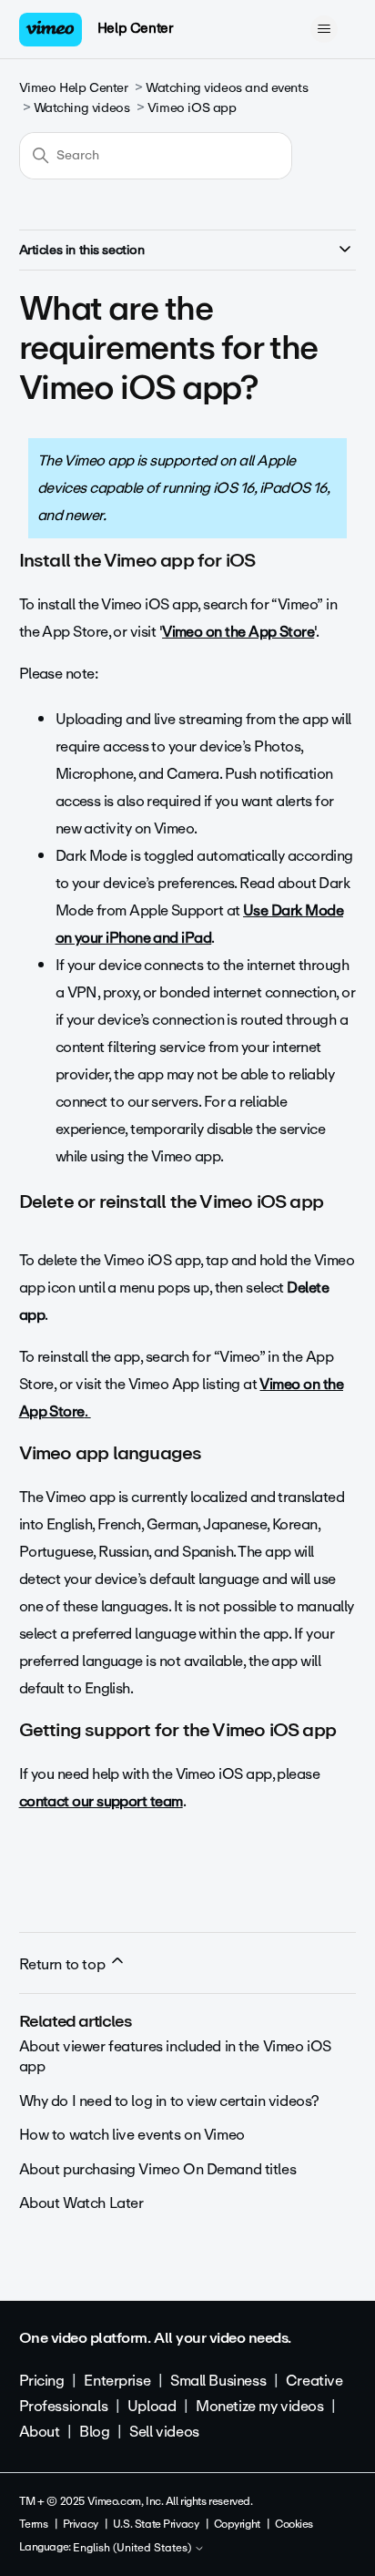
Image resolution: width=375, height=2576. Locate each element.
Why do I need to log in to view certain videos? (169, 2101)
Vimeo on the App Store (238, 632)
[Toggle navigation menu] (324, 29)
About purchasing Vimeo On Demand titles (158, 2169)
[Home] (51, 30)
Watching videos (82, 108)
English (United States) (133, 2549)
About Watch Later (81, 2203)
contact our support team (101, 1801)
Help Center (135, 28)
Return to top (64, 1964)
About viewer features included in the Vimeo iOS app (175, 2056)
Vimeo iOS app (192, 108)
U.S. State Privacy (156, 2524)
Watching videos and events (227, 88)
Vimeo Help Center (74, 88)
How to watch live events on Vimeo (132, 2135)
